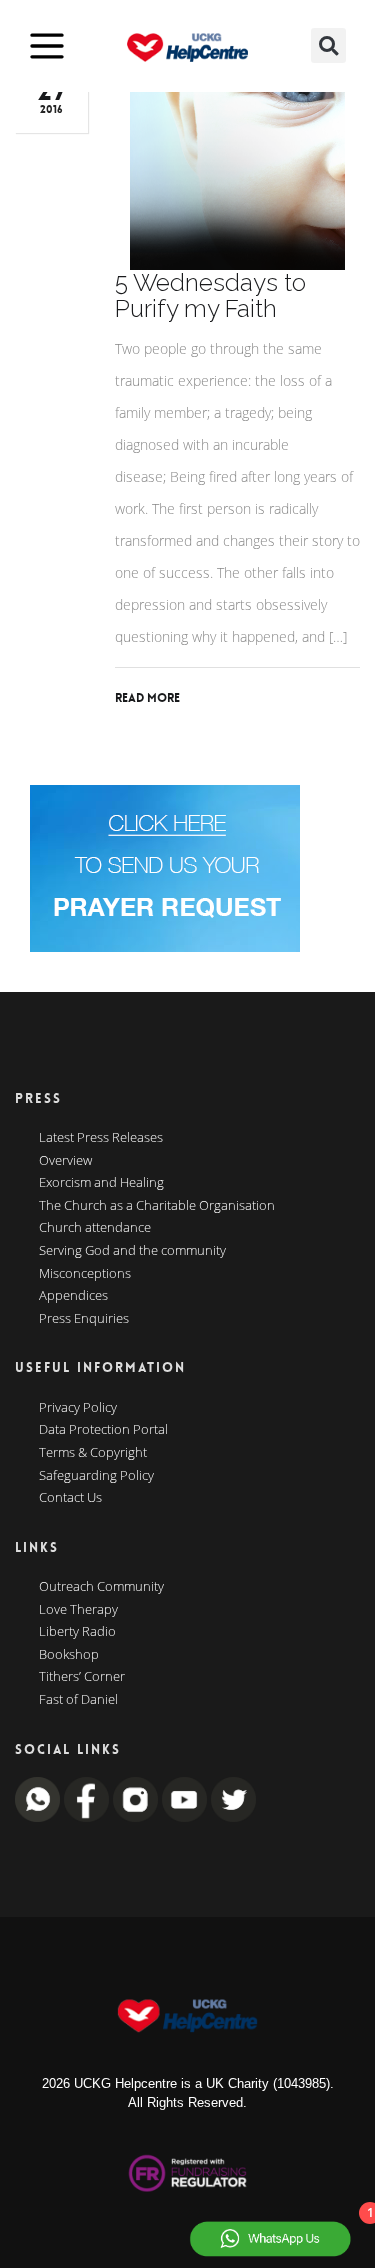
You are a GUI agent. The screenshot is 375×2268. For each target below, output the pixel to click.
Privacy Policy (78, 1408)
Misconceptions (85, 1274)
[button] (328, 45)
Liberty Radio (77, 1632)
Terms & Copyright (93, 1453)
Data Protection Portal (103, 1430)
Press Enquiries (84, 1319)
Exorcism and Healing (101, 1183)
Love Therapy (78, 1610)
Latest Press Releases (101, 1138)
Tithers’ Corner (82, 1677)
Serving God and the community (132, 1251)
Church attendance (95, 1228)
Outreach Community (101, 1587)
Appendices (73, 1296)
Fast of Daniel (78, 1700)
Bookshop (69, 1655)
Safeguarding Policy (96, 1476)
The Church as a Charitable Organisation (157, 1206)
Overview (65, 1161)
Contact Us (70, 1498)
